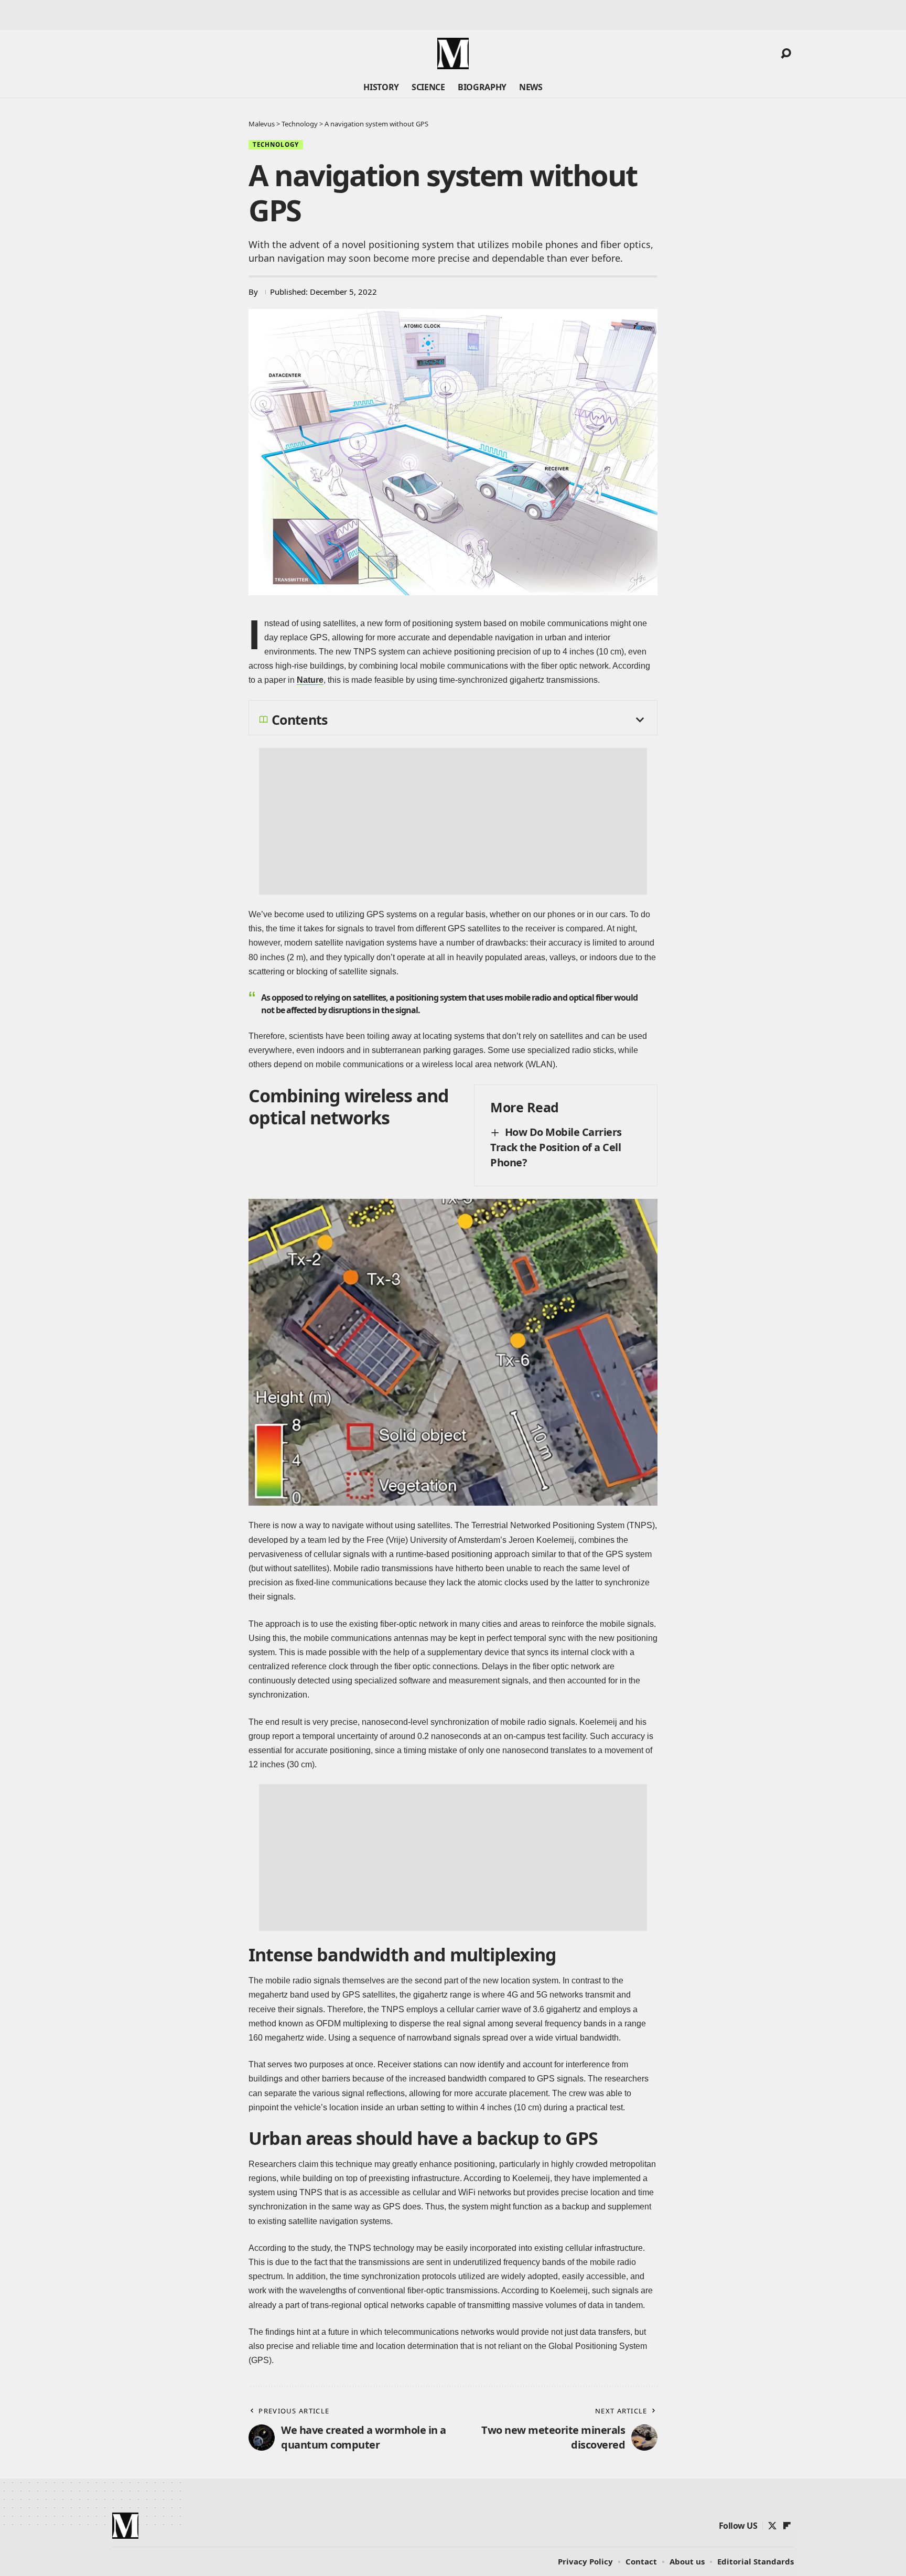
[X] (772, 2526)
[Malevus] (453, 53)
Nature (310, 680)
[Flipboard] (787, 2526)
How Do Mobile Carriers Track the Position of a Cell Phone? (556, 1147)
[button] (786, 53)
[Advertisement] (453, 821)
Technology (276, 144)
